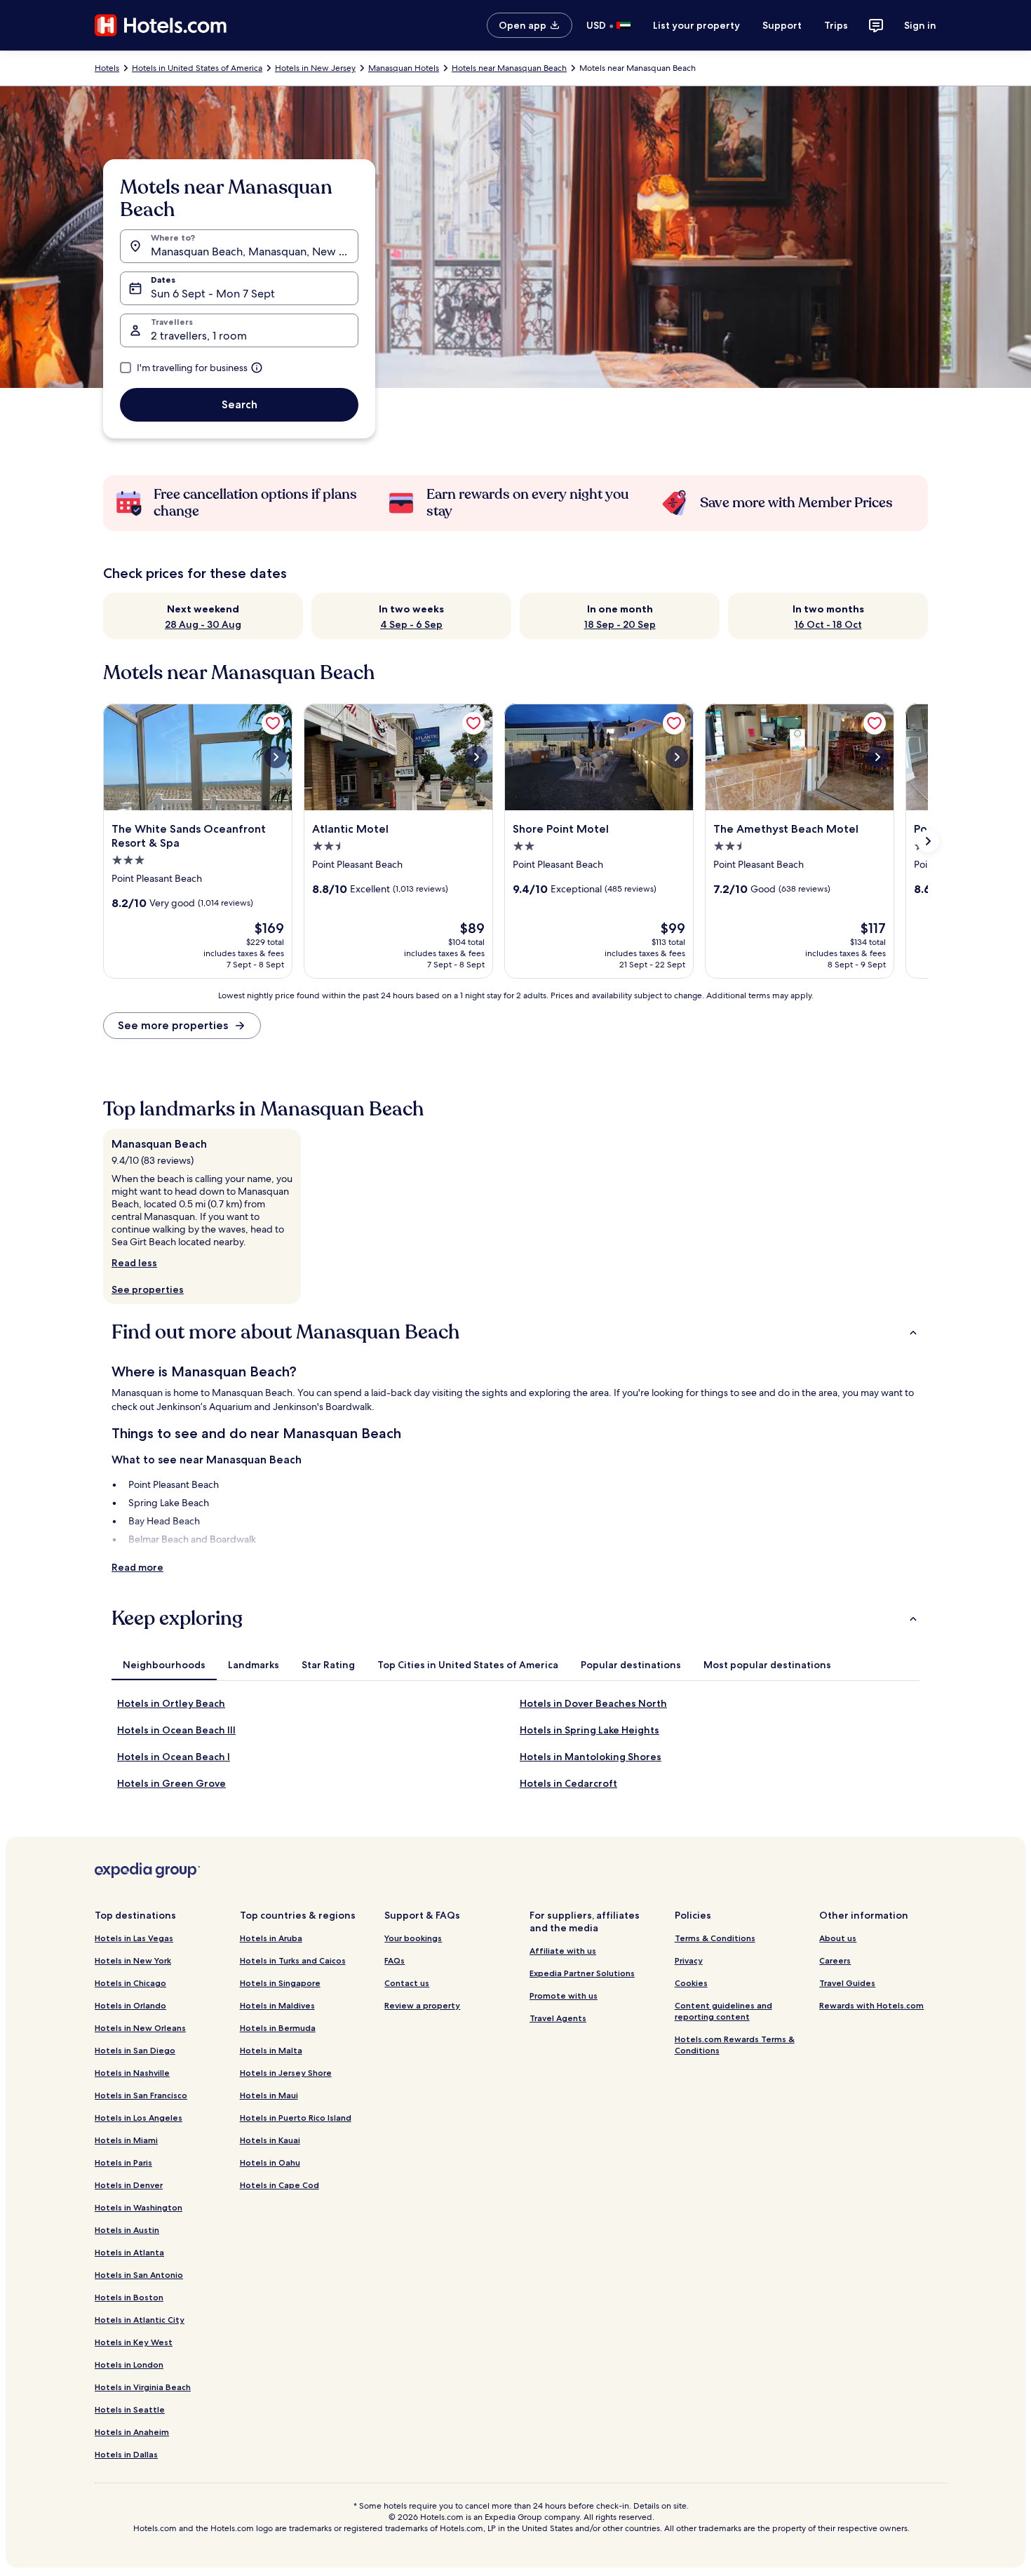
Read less (134, 1263)
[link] (273, 723)
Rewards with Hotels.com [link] (871, 2005)
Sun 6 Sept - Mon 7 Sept (213, 294)
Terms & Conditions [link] (715, 1938)
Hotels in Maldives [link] (277, 2005)
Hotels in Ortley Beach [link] (171, 1703)
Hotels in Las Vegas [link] (134, 1938)
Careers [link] (835, 1960)
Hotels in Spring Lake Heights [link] (589, 1730)
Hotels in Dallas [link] (126, 2454)
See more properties (173, 1025)
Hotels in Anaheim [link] (132, 2432)
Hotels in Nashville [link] (132, 2073)
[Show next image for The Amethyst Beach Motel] (877, 757)
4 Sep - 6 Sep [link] (411, 624)
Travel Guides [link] (847, 1983)
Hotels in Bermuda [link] (278, 2028)
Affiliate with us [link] (563, 1951)
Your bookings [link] (413, 1938)
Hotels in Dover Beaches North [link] (593, 1703)
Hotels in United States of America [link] (197, 68)
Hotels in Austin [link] (127, 2230)
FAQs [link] (395, 1960)
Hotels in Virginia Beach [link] (143, 2387)
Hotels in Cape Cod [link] (279, 2185)
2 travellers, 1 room (199, 336)
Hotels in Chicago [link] (130, 1983)
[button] (515, 1332)
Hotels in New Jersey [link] (315, 68)
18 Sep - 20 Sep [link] (620, 624)
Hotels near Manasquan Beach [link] (509, 68)
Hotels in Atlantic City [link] (140, 2320)
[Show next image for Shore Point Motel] (677, 757)
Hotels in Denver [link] (129, 2185)
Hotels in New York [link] (133, 1960)
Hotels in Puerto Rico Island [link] (296, 2118)
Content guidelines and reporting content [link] (723, 2011)
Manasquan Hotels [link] (404, 68)
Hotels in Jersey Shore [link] (286, 2073)
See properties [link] (148, 1289)
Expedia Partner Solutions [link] (582, 1973)
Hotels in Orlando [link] (130, 2005)
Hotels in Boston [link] (129, 2297)
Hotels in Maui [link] (269, 2095)
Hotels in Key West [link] (134, 2342)
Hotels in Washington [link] (139, 2207)
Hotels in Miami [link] (126, 2140)
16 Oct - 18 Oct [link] (828, 624)
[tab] (164, 1665)
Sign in (920, 25)
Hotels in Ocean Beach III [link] (176, 1730)
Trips (836, 25)
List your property (696, 25)
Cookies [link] (691, 1983)
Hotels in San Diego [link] (135, 2050)
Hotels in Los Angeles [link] (139, 2118)
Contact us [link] (407, 1983)
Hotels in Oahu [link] (270, 2162)
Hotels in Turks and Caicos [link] (293, 1960)
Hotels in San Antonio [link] (139, 2275)
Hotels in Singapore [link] (280, 1983)
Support (782, 25)
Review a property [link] (422, 2005)
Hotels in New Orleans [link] (140, 2028)
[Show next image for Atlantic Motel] (476, 757)
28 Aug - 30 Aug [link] (203, 624)
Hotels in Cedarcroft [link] (568, 1783)
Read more (137, 1567)
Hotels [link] (107, 68)
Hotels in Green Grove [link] (171, 1783)
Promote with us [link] (564, 1995)
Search (240, 404)
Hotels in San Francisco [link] (141, 2095)
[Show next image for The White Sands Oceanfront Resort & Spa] (276, 757)
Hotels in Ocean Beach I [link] (174, 1757)
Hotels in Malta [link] (271, 2050)
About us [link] (838, 1938)
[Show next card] (928, 841)
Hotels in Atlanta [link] (129, 2252)
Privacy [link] (689, 1960)
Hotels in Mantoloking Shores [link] (591, 1757)
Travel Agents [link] (558, 2018)
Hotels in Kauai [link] (270, 2140)
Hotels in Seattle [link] (130, 2409)
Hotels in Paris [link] (123, 2162)
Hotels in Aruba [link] (271, 1938)
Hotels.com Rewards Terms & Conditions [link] (735, 2045)
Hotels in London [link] (129, 2364)
